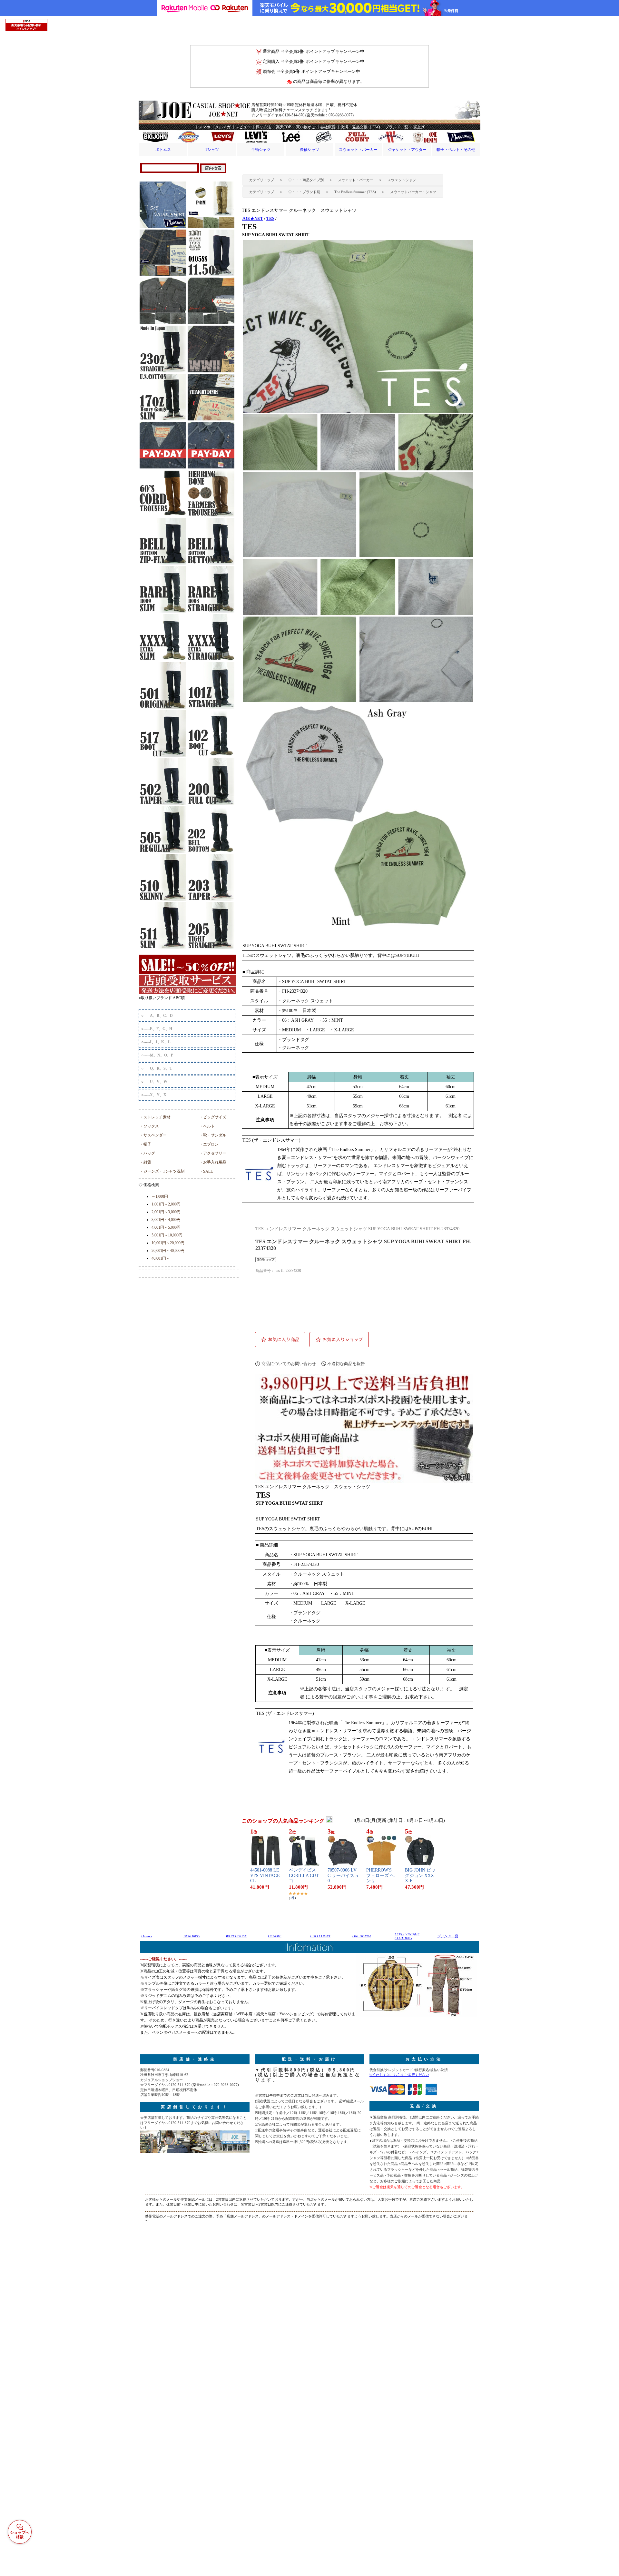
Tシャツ (212, 150)
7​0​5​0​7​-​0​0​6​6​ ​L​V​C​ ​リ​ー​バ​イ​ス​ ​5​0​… (343, 1876)
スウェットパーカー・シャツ (413, 192)
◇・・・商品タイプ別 (306, 180)
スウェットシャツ (402, 180)
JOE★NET (252, 218)
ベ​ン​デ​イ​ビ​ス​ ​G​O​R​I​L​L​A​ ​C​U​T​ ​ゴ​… (304, 1876)
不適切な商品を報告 (346, 1364)
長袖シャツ (309, 150)
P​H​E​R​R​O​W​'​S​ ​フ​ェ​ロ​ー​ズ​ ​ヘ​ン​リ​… (380, 1876)
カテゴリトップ (262, 180)
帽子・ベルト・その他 (456, 150)
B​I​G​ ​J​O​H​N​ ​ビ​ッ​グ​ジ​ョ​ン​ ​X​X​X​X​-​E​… (420, 1876)
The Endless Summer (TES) (355, 192)
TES (270, 218)
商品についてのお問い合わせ (289, 1364)
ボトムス (163, 150)
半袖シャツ (261, 150)
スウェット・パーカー (358, 150)
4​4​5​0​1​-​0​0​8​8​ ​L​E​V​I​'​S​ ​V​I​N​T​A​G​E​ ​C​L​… (265, 1876)
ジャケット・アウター (407, 150)
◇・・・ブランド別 (304, 192)
